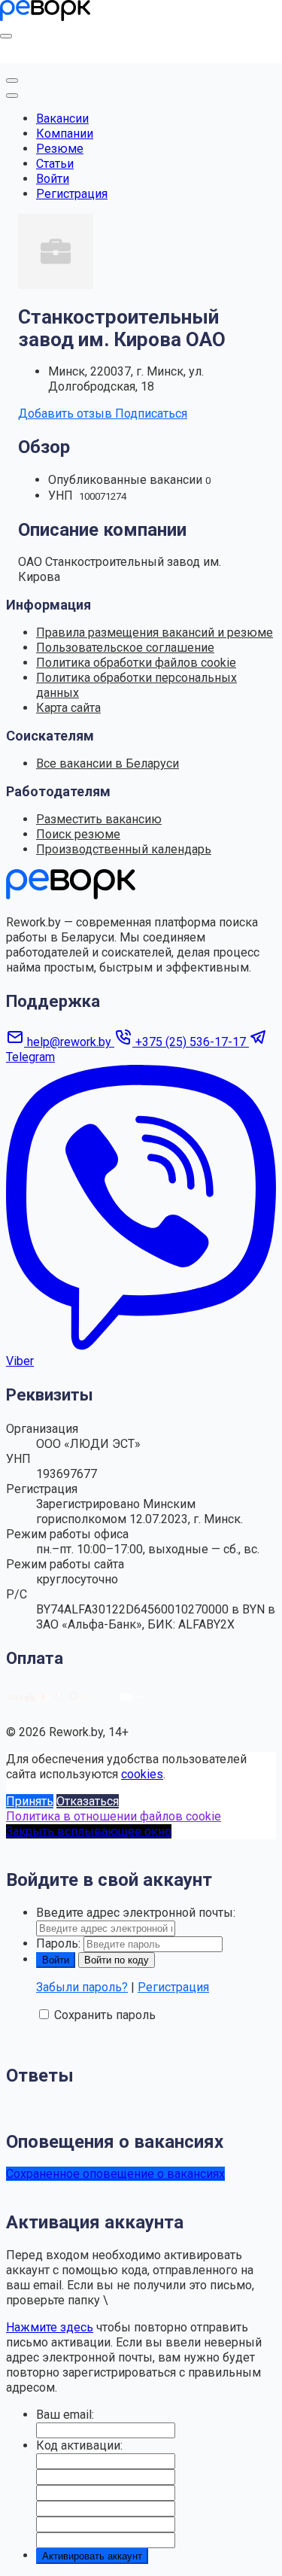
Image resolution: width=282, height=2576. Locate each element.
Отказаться (88, 1801)
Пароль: (58, 1943)
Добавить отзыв (67, 414)
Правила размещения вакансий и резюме (155, 633)
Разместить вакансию (99, 819)
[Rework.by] (45, 17)
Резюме (60, 149)
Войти (53, 179)
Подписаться (151, 414)
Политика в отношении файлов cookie (114, 1816)
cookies (142, 1774)
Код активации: (79, 2445)
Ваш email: (65, 2415)
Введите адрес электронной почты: (136, 1913)
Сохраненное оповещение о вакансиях (115, 2174)
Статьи (55, 164)
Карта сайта (68, 708)
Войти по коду (117, 1960)
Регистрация (72, 194)
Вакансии (62, 119)
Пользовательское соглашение (125, 648)
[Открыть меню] (6, 36)
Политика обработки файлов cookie (136, 663)
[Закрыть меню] (12, 81)
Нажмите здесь (50, 2327)
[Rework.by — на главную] (71, 895)
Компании (65, 134)
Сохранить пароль (105, 2015)
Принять (30, 1801)
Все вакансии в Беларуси (108, 763)
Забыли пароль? (82, 1987)
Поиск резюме (78, 834)
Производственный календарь (124, 849)
